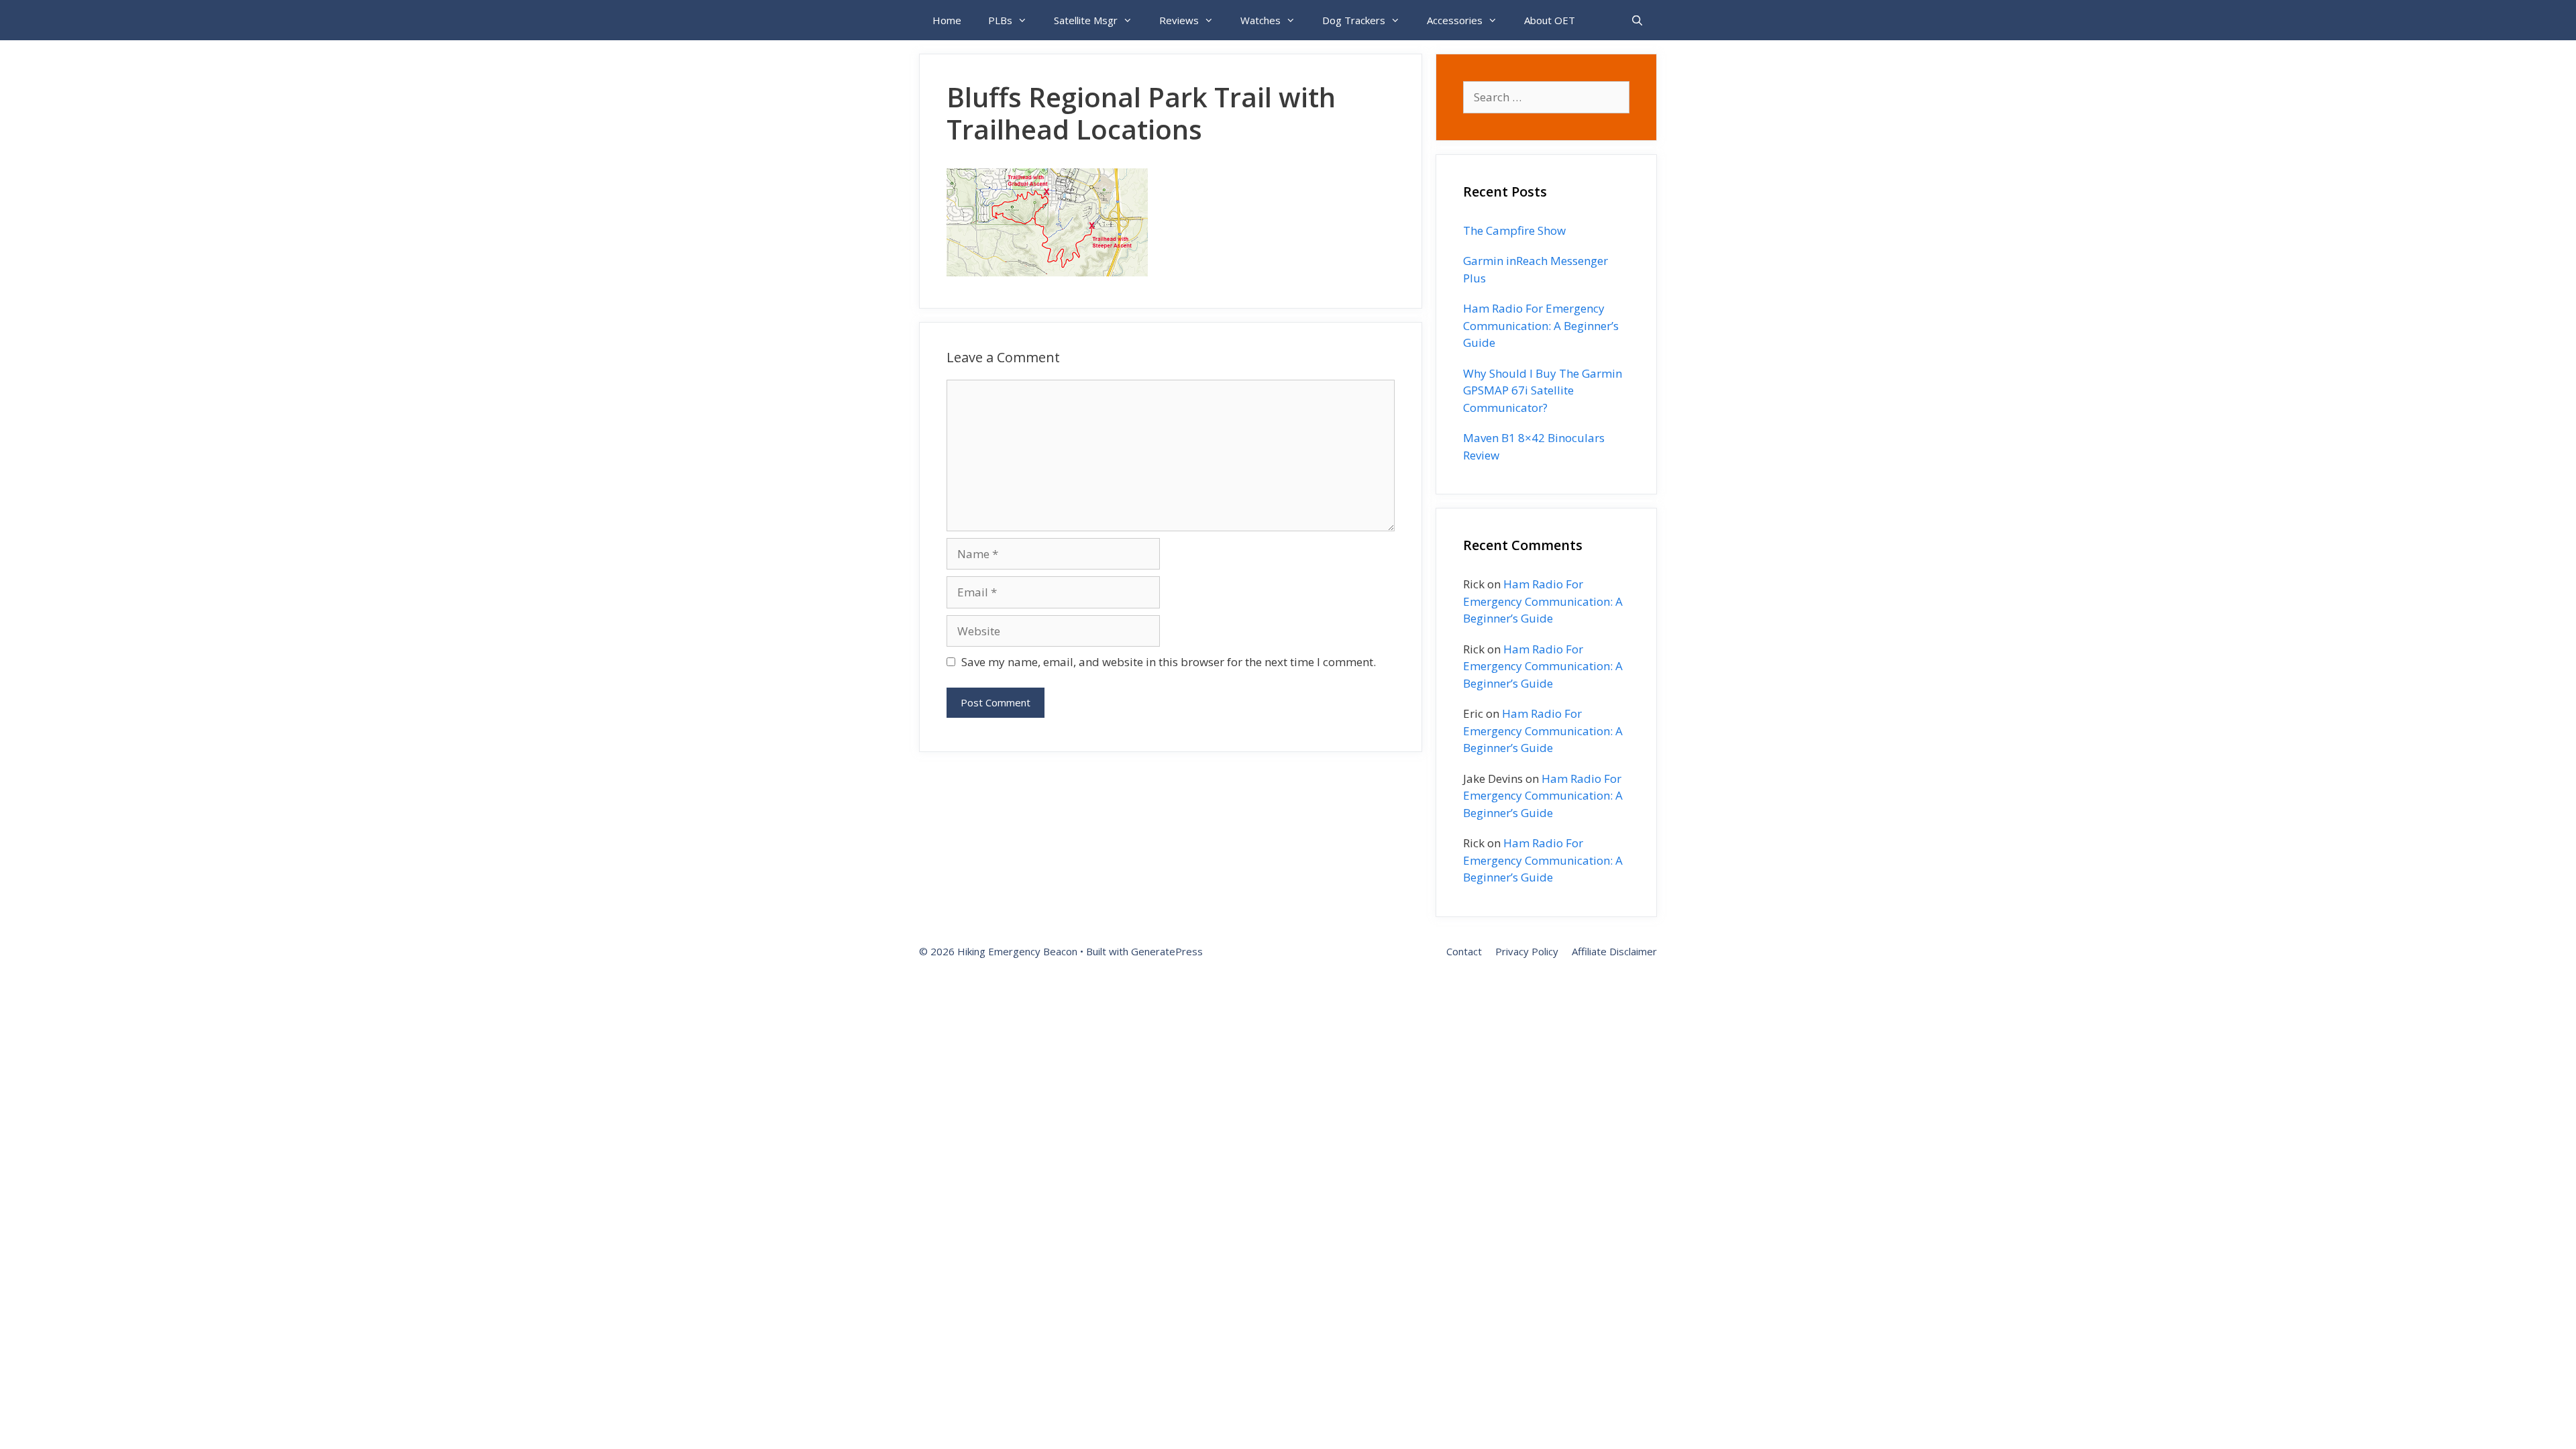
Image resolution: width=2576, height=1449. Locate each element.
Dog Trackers (1354, 20)
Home (947, 20)
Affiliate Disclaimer (1614, 951)
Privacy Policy (1527, 951)
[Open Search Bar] (1637, 20)
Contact (1464, 951)
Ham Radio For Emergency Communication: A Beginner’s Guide (1541, 325)
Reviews (1179, 20)
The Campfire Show (1514, 230)
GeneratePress (1167, 951)
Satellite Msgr (1086, 20)
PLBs (1000, 20)
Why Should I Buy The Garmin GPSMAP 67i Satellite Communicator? (1543, 390)
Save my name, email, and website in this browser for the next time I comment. (1169, 662)
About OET (1550, 20)
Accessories (1455, 20)
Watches (1260, 20)
